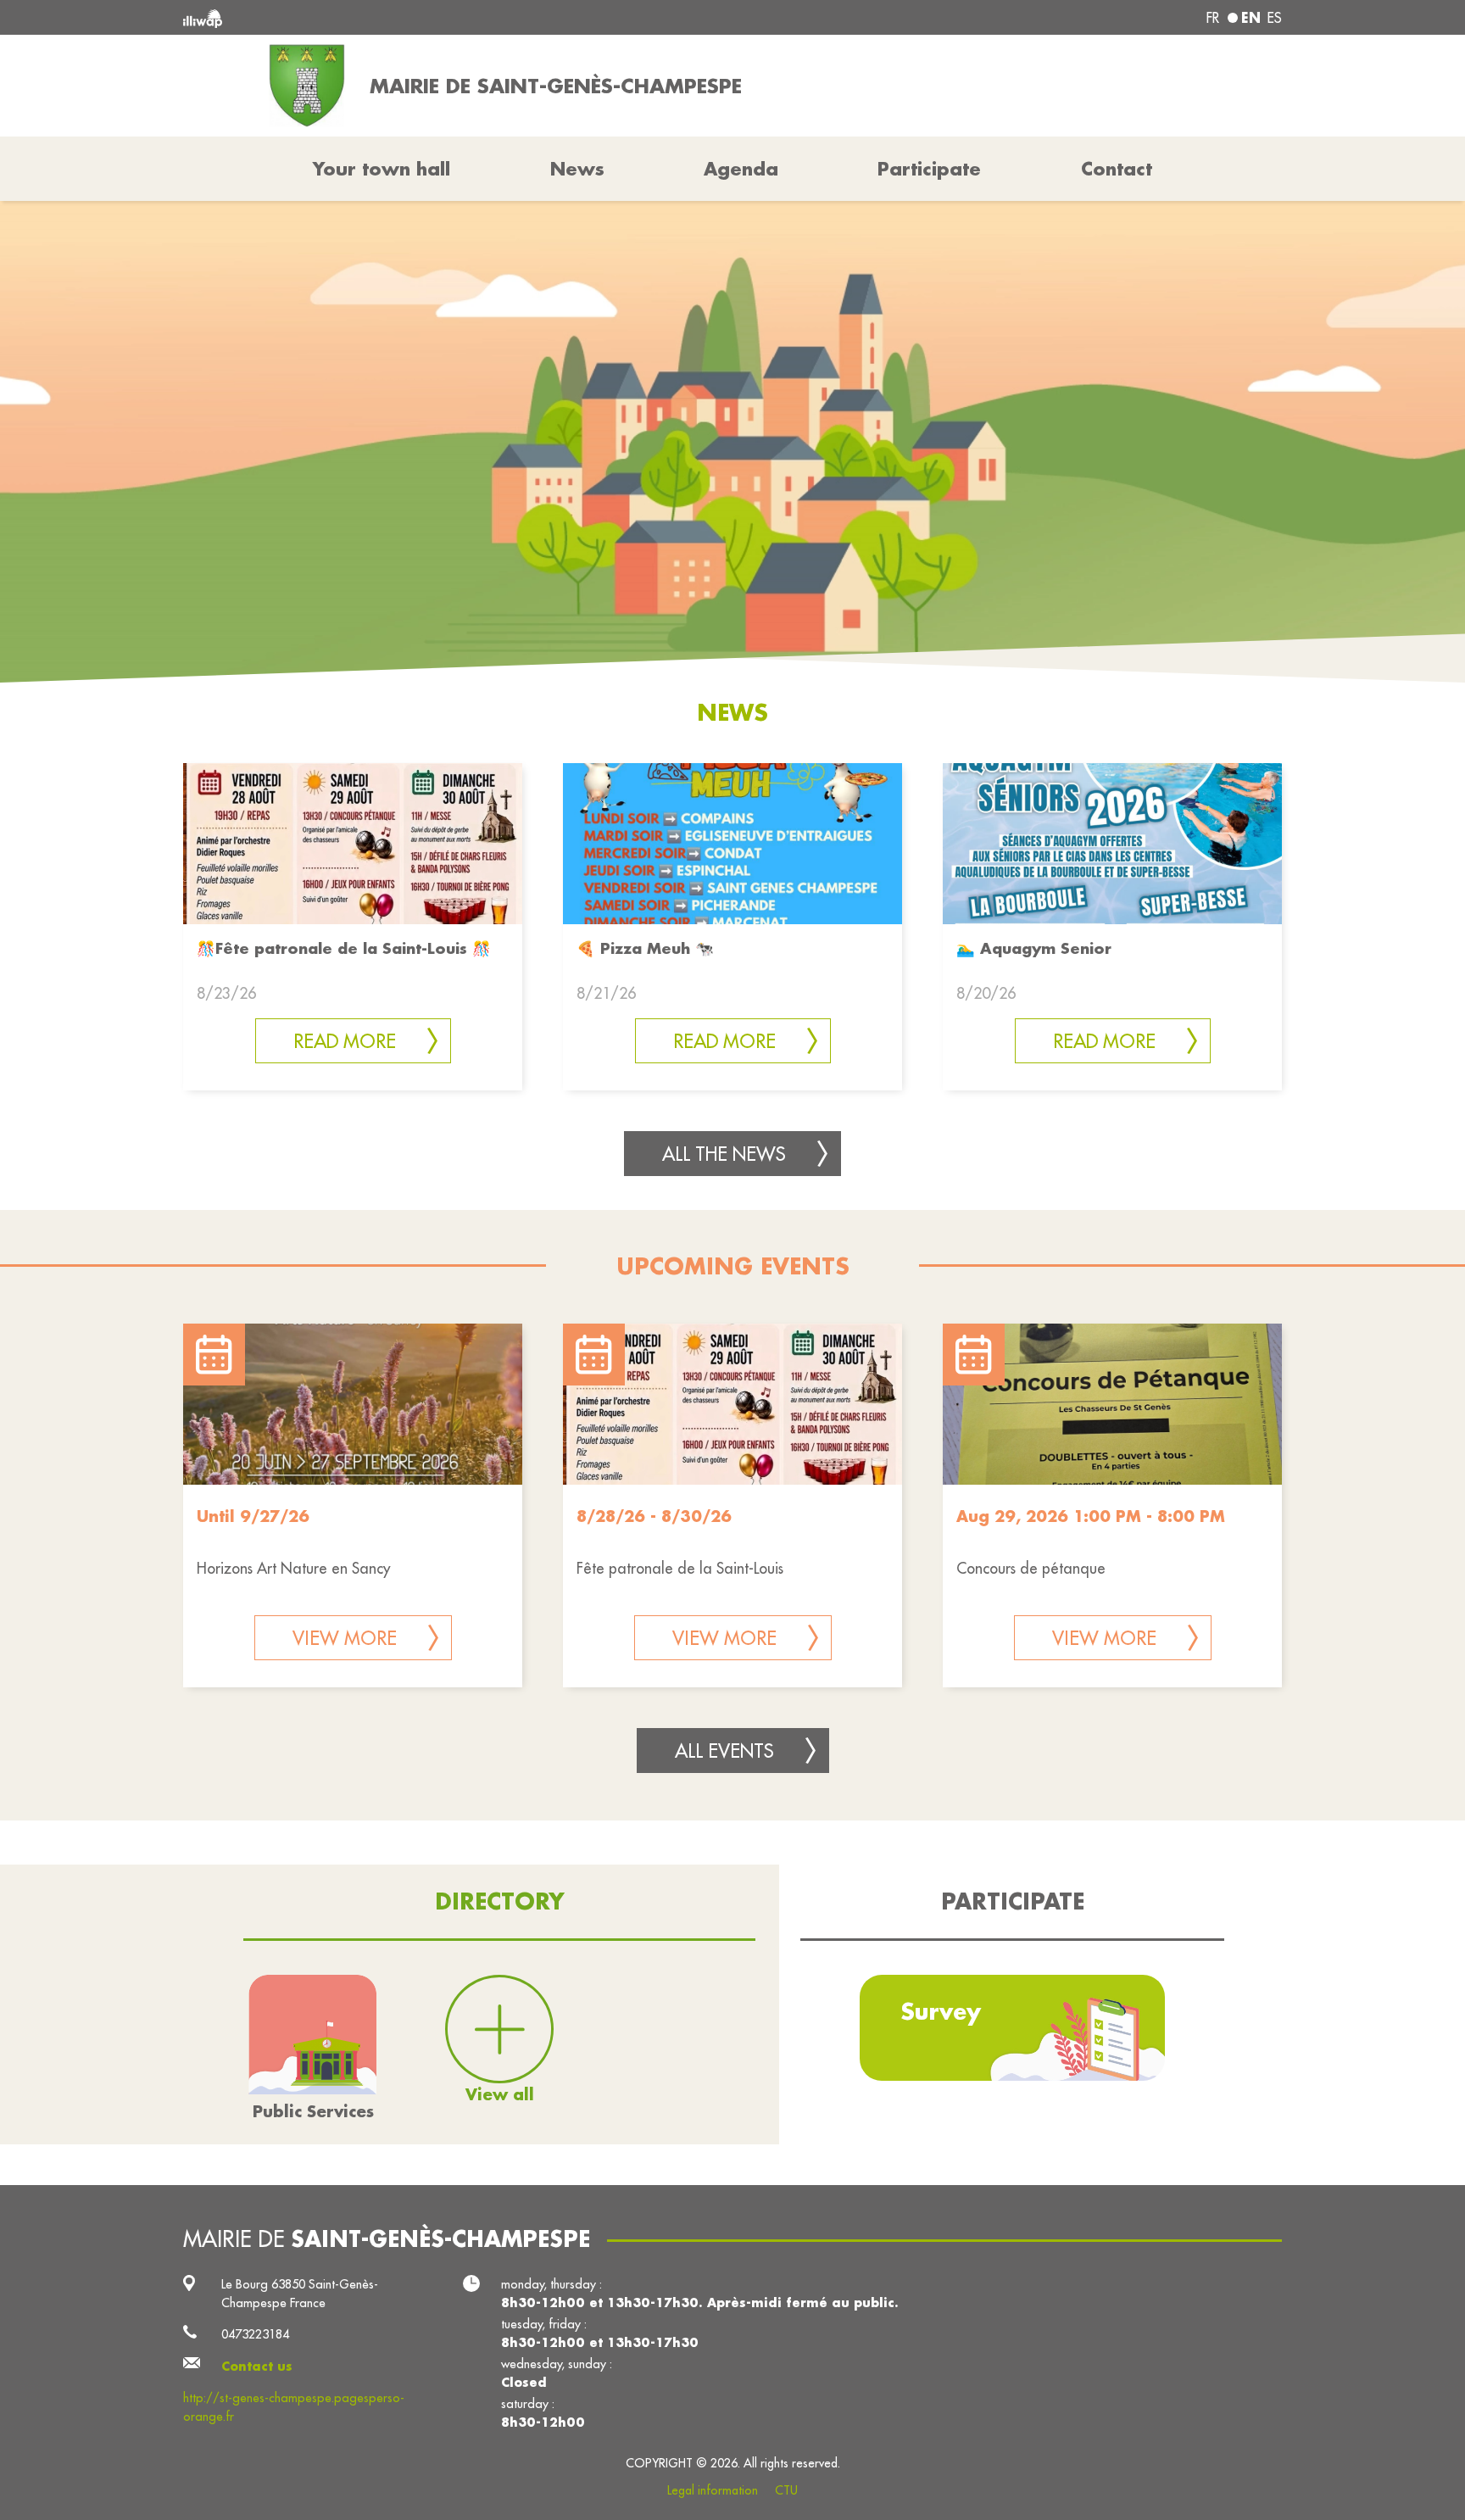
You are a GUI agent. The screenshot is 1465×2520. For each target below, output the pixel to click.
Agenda (741, 169)
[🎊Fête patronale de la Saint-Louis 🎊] (353, 842)
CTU (786, 2490)
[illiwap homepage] (406, 17)
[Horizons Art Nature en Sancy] (353, 1404)
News (577, 169)
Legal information (713, 2490)
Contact (1117, 169)
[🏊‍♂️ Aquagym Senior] (1112, 842)
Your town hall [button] (382, 169)
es (1275, 18)
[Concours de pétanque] (1112, 1404)
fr (1213, 18)
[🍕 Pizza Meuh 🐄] (732, 842)
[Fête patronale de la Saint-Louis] (732, 1404)
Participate (929, 169)
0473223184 (255, 2334)
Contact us (257, 2366)
